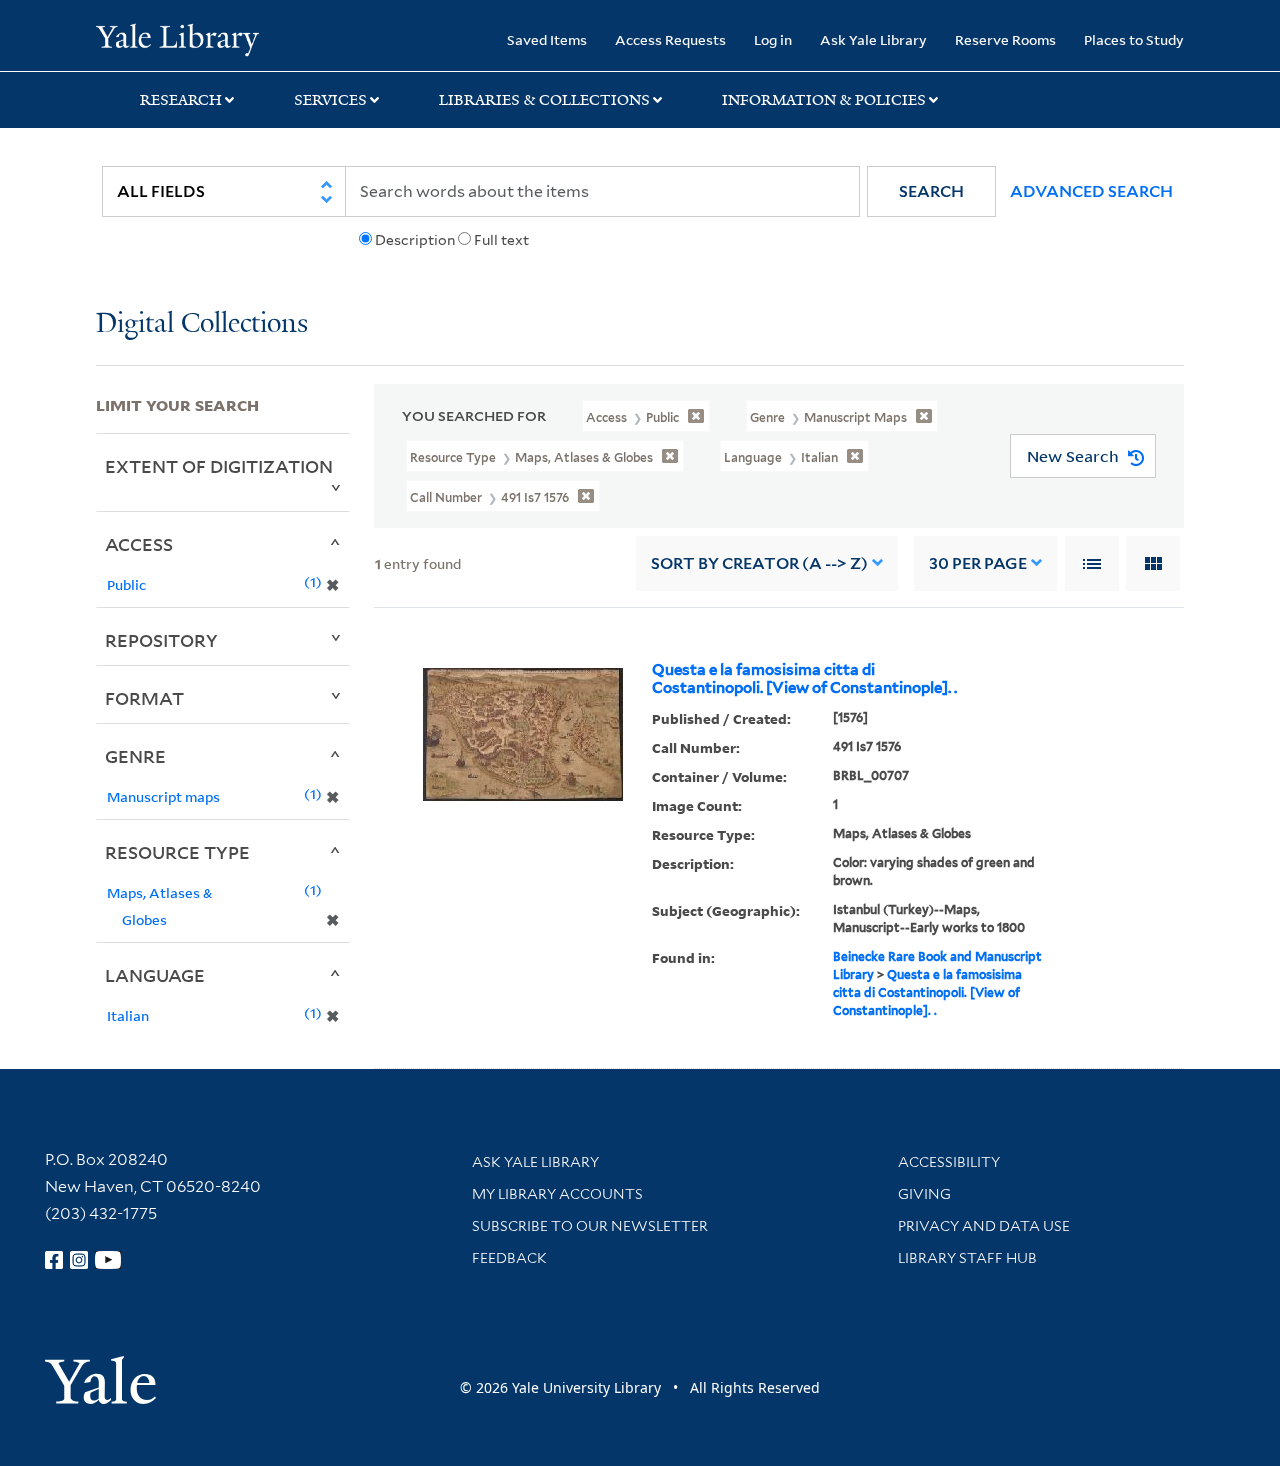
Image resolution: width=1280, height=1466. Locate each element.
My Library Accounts (557, 1194)
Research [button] (181, 100)
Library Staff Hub (967, 1258)
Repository (161, 640)
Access (139, 544)
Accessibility (949, 1162)
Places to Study (1134, 39)
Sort (759, 563)
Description (415, 240)
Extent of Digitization (219, 466)
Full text (501, 240)
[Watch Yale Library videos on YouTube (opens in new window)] (108, 1260)
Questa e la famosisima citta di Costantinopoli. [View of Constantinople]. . (804, 679)
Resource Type (177, 852)
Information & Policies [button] (824, 100)
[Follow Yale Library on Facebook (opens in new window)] (54, 1260)
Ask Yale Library (873, 39)
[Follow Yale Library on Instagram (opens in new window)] (79, 1260)
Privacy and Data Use (984, 1226)
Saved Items (547, 39)
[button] (931, 191)
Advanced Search (1091, 191)
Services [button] (330, 100)
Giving (924, 1194)
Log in (773, 39)
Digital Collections (202, 324)
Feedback (509, 1258)
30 (978, 563)
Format (144, 698)
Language (155, 975)
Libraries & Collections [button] (544, 100)
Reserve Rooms (1005, 39)
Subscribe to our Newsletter (590, 1226)
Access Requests (670, 39)
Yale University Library (177, 38)
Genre (135, 756)
